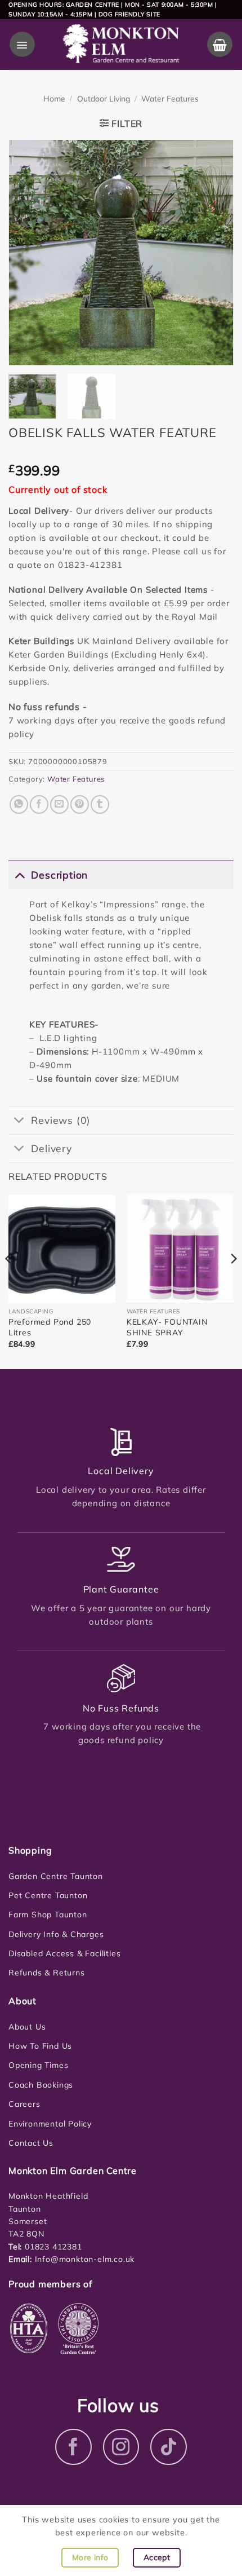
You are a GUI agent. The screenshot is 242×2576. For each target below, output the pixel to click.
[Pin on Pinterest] (80, 804)
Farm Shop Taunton (48, 1915)
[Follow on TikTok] (169, 2447)
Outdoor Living (104, 99)
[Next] (215, 253)
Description (59, 875)
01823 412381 (52, 2247)
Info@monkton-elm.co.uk (85, 2259)
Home (54, 99)
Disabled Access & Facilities (64, 1953)
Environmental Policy (50, 2124)
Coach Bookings (41, 2085)
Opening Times (38, 2065)
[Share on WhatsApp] (19, 804)
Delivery (51, 1148)
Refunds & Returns (47, 1973)
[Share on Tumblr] (100, 804)
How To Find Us (40, 2046)
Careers (24, 2104)
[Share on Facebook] (39, 804)
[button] (22, 44)
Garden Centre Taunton (56, 1876)
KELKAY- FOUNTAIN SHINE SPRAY (167, 1327)
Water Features (170, 99)
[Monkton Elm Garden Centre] (121, 45)
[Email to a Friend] (59, 804)
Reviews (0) (61, 1120)
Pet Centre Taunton (48, 1895)
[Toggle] (19, 874)
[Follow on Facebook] (73, 2447)
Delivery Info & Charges (56, 1934)
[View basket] (220, 44)
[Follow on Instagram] (121, 2447)
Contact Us (31, 2143)
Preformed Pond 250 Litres (50, 1327)
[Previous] (27, 253)
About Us (27, 2027)
